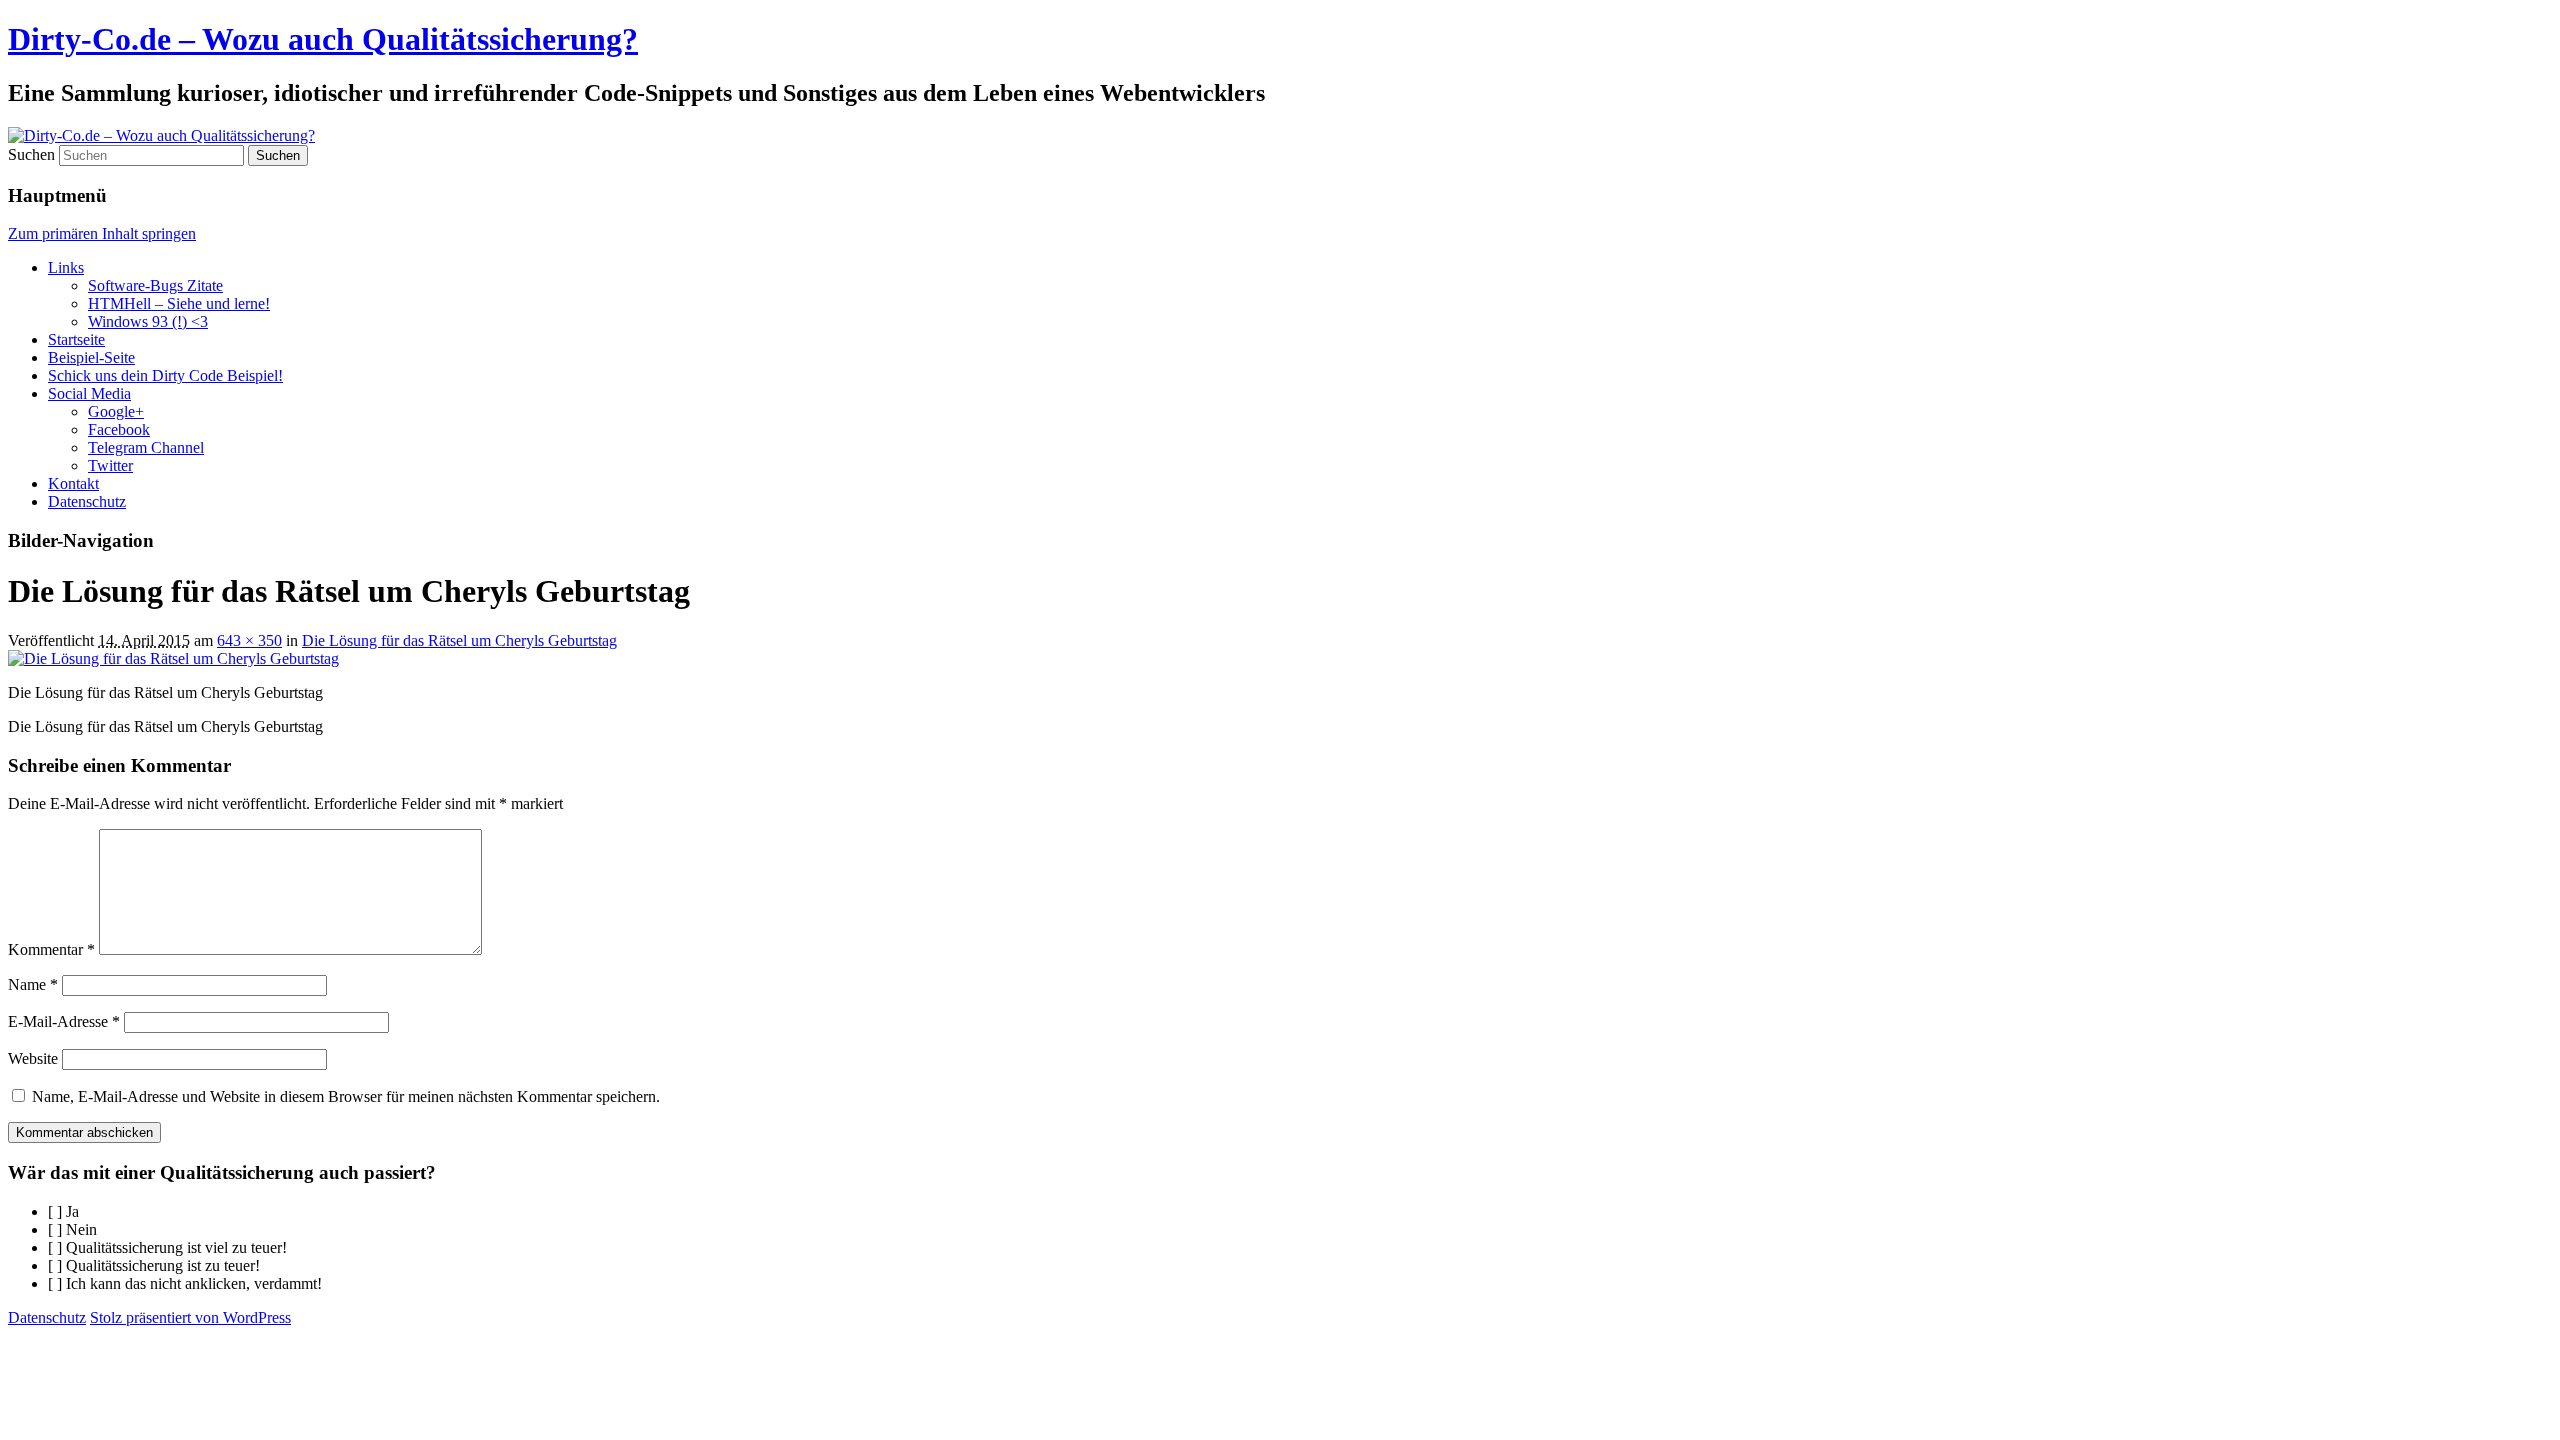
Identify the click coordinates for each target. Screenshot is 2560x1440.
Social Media (89, 393)
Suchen (31, 154)
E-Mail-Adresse (64, 1021)
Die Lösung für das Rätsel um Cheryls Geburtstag (459, 640)
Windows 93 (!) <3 (148, 321)
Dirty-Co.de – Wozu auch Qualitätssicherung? (323, 39)
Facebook (119, 429)
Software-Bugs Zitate (155, 285)
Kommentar (51, 949)
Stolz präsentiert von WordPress (190, 1317)
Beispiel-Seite (91, 357)
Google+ (116, 411)
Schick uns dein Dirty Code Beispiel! (165, 375)
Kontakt (73, 483)
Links (66, 267)
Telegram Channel (146, 447)
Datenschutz (87, 501)
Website (33, 1058)
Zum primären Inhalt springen (102, 233)
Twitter (110, 465)
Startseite (76, 339)
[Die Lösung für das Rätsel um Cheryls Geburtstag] (173, 658)
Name (33, 984)
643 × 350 (249, 640)
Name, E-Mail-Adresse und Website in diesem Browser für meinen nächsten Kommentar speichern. (346, 1096)
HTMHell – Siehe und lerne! (179, 303)
